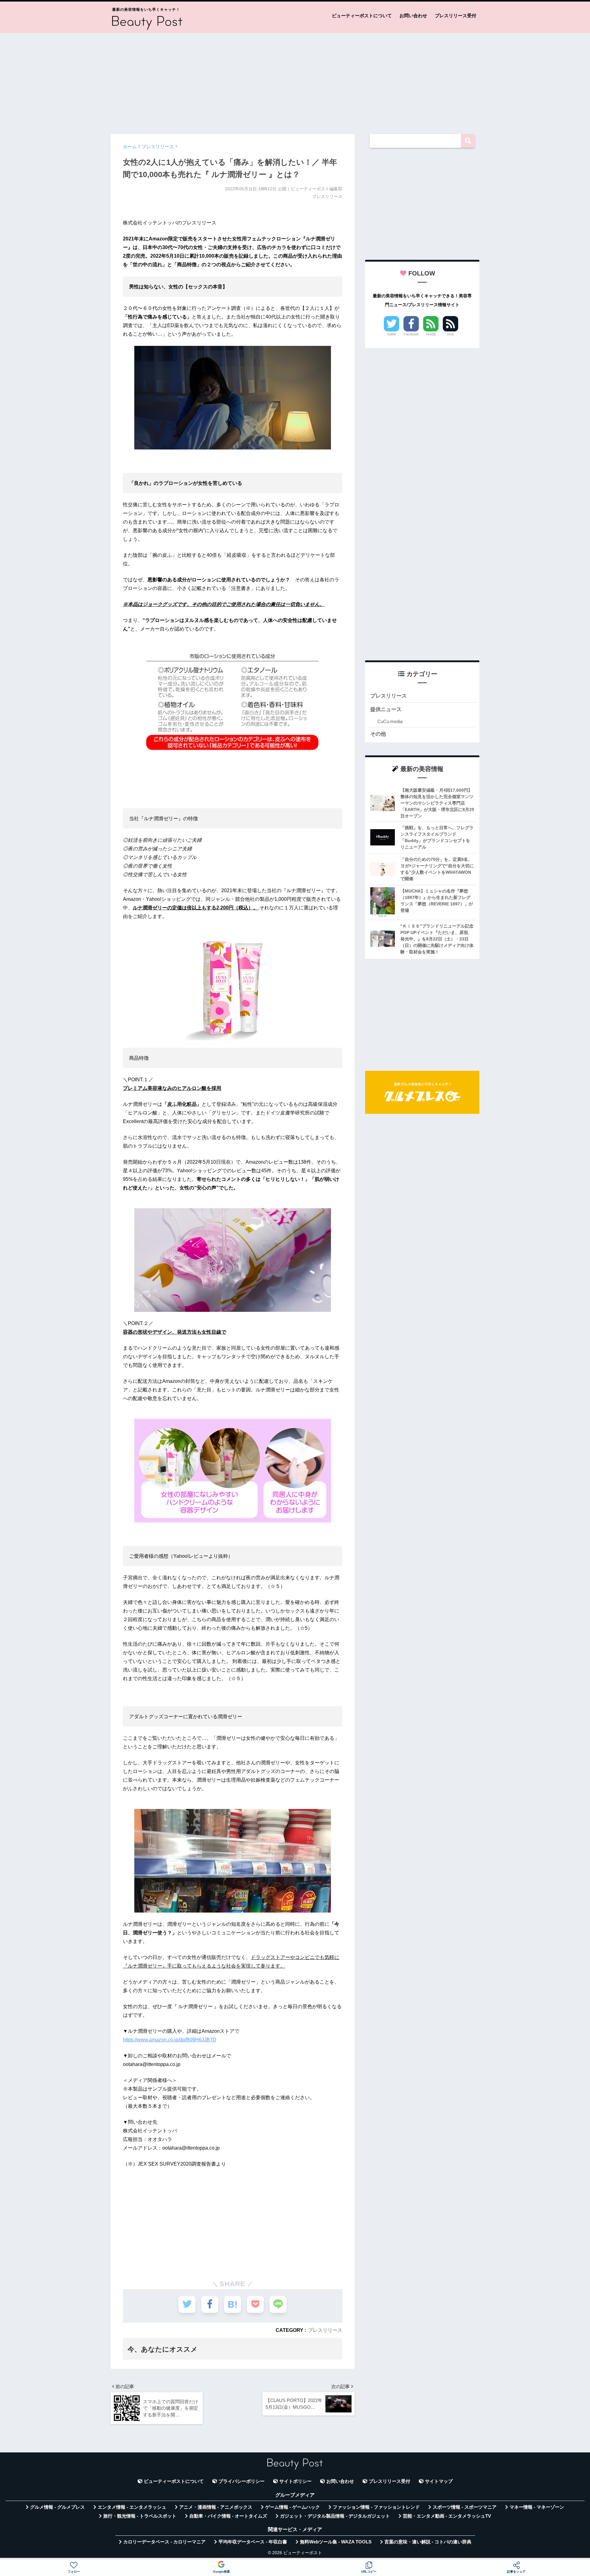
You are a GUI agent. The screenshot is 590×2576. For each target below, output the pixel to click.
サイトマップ (439, 2481)
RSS (450, 334)
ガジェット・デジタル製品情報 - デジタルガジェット (335, 2516)
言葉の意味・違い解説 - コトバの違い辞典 (428, 2542)
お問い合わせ (413, 16)
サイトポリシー (295, 2481)
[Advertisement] (295, 81)
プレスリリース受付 (456, 16)
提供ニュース (386, 709)
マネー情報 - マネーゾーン (537, 2507)
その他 (378, 734)
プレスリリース (325, 2330)
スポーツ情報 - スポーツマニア (465, 2507)
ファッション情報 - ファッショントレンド (376, 2507)
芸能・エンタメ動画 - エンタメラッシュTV (447, 2516)
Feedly (431, 334)
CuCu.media (390, 721)
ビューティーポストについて (362, 16)
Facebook (411, 334)
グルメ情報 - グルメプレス (57, 2507)
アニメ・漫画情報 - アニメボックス (216, 2507)
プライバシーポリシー (242, 2481)
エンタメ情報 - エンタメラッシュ (132, 2507)
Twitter (391, 334)
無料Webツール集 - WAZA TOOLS (336, 2542)
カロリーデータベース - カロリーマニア (164, 2542)
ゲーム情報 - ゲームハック (293, 2507)
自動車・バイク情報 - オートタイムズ (228, 2516)
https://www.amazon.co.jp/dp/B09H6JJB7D (170, 2040)
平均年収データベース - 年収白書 (253, 2542)
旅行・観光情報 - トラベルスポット (140, 2516)
